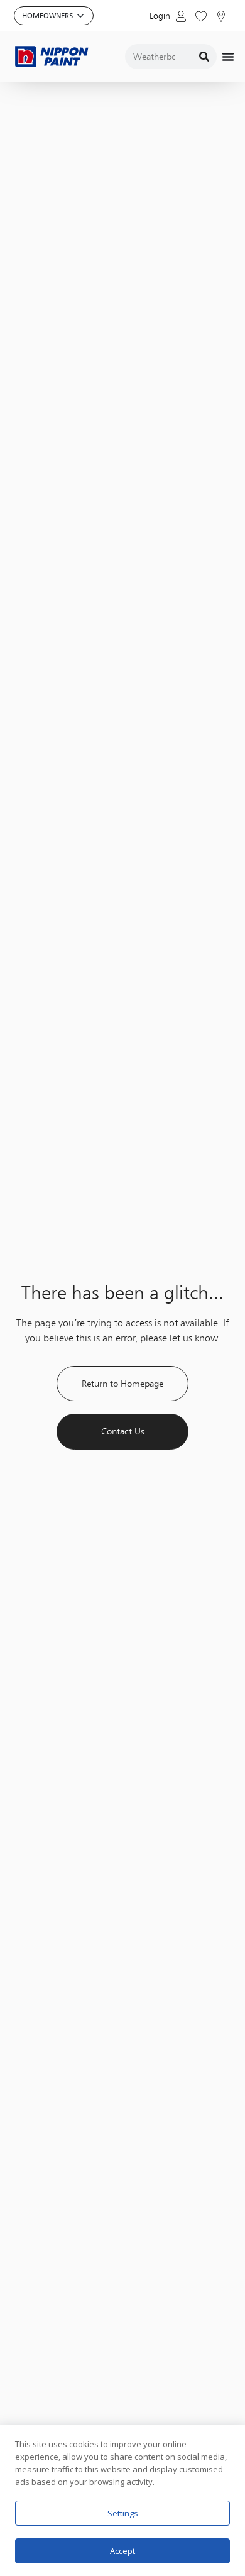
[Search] (204, 57)
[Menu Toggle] (228, 57)
